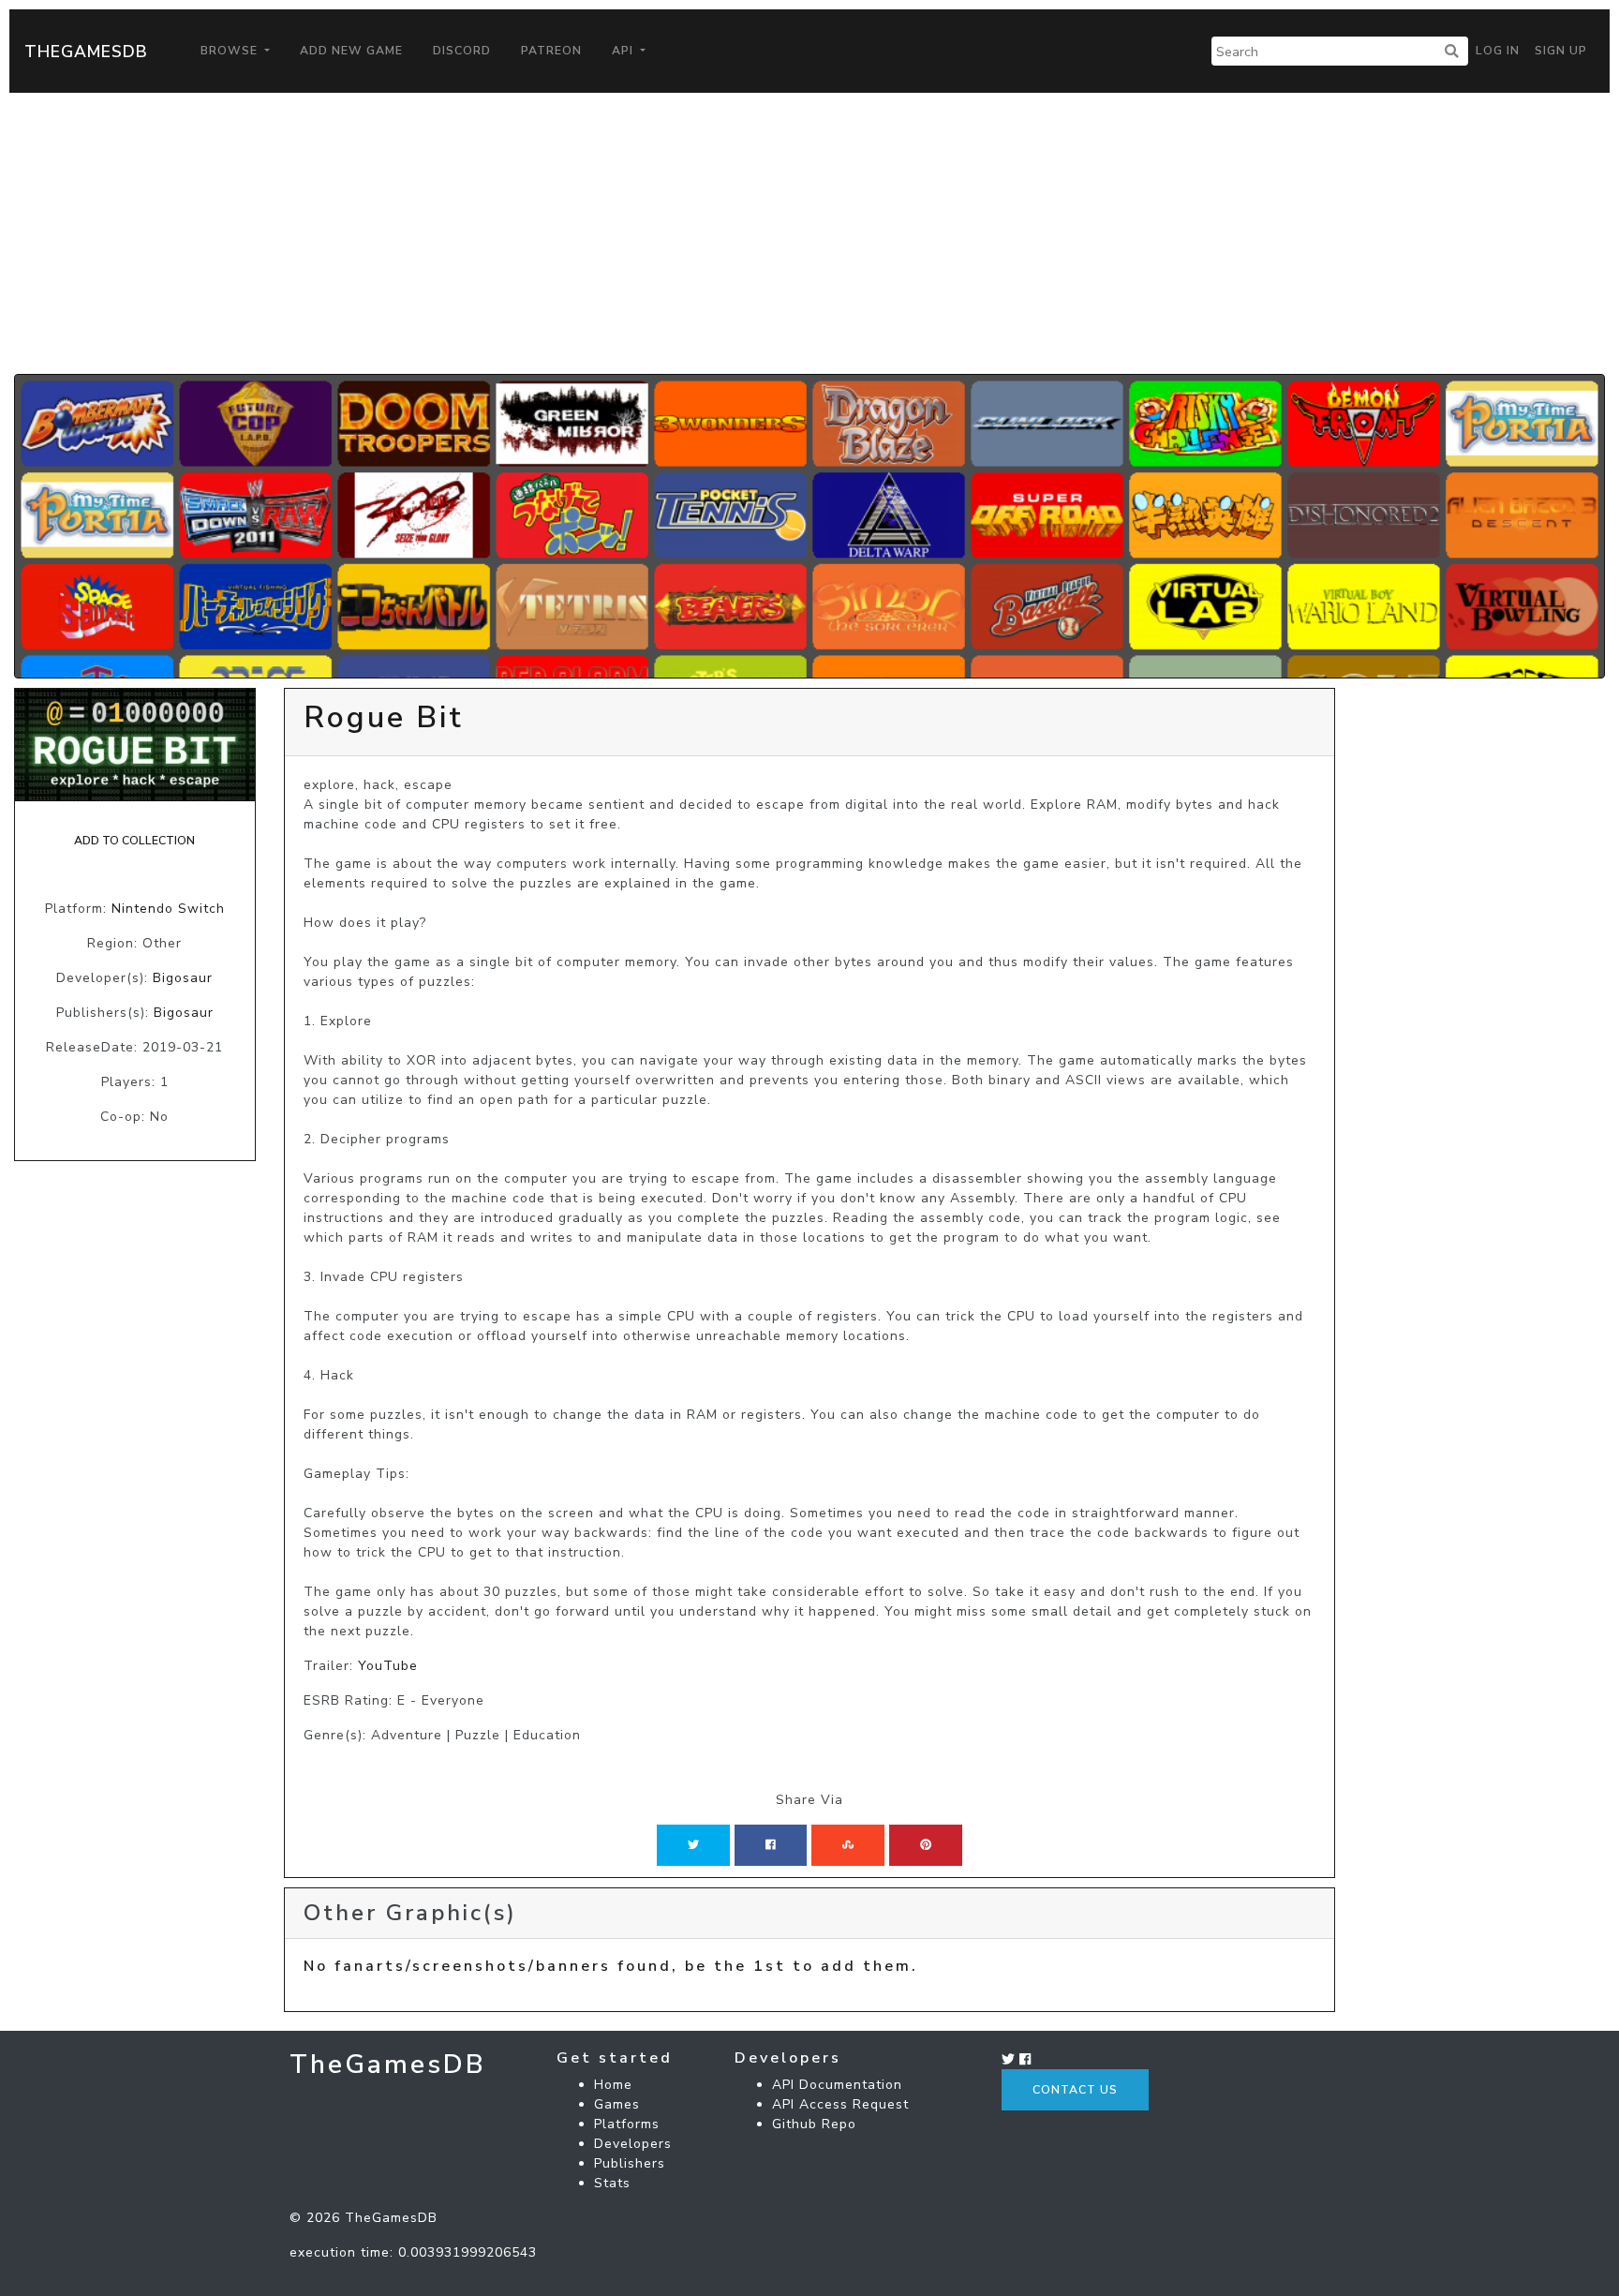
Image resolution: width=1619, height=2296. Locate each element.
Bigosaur (183, 978)
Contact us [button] (1075, 2090)
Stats (612, 2183)
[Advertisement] (809, 233)
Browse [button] (231, 51)
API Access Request (840, 2104)
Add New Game (351, 51)
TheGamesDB (86, 52)
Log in (1498, 51)
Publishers (630, 2163)
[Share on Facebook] (771, 1845)
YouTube (388, 1666)
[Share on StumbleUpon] (848, 1845)
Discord (462, 51)
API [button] (624, 51)
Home (613, 2085)
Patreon (551, 51)
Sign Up (1561, 51)
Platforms (627, 2124)
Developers (633, 2144)
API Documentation (837, 2085)
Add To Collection (134, 841)
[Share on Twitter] (693, 1845)
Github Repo (814, 2124)
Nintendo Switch (168, 909)
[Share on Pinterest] (926, 1845)
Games (617, 2104)
